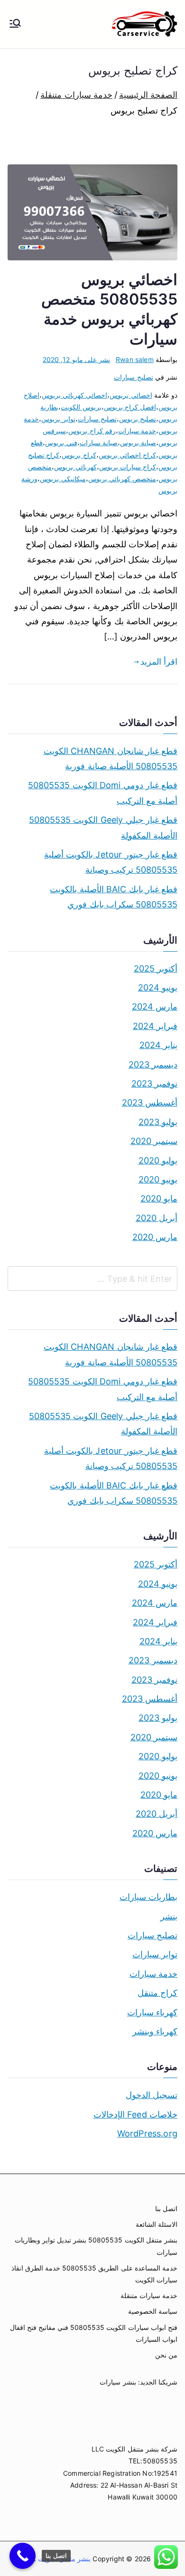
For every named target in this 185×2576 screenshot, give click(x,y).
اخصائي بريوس (131, 395)
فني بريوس (61, 443)
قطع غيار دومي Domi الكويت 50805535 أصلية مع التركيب (103, 793)
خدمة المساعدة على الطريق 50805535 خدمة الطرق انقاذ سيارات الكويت (94, 2274)
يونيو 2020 (158, 1179)
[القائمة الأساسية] (15, 24)
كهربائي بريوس (75, 467)
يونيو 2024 (158, 987)
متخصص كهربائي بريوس (122, 479)
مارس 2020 (155, 1237)
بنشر (169, 1916)
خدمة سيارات (137, 431)
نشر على (76, 359)
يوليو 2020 (158, 1160)
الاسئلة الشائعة (157, 2224)
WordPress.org (147, 2133)
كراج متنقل (157, 1993)
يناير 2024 (158, 1045)
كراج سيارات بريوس (128, 467)
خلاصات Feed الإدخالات (135, 2114)
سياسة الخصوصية (153, 2311)
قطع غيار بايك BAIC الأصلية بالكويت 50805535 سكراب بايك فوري (114, 897)
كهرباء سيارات (152, 2012)
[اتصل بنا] (23, 2556)
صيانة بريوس (138, 443)
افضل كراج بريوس (130, 407)
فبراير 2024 (155, 1026)
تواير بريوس (58, 419)
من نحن (166, 2355)
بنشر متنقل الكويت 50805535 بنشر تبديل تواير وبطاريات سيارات (96, 2246)
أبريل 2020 (157, 1218)
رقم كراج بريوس (92, 431)
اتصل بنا (166, 2209)
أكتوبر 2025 (156, 968)
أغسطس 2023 (150, 1102)
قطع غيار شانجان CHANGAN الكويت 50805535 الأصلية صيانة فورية (111, 758)
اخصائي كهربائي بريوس (74, 395)
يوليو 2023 (158, 1122)
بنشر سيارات (118, 2382)
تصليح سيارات (133, 377)
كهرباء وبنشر (155, 2031)
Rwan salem (135, 359)
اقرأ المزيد (159, 662)
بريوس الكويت (81, 407)
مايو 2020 (159, 1198)
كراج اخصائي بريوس (127, 455)
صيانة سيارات (99, 443)
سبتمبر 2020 (154, 1141)
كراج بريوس (79, 455)
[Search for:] (92, 1278)
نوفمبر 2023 (154, 1083)
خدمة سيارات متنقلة (149, 2295)
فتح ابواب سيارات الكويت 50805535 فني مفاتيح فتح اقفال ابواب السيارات (94, 2333)
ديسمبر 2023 (153, 1064)
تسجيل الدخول (152, 2095)
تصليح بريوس (138, 419)
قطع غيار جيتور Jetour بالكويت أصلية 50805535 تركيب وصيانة (111, 862)
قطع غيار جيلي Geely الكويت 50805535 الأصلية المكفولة (103, 827)
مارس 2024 (155, 1007)
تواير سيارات (155, 1954)
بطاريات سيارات (148, 1897)
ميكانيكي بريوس (63, 479)
